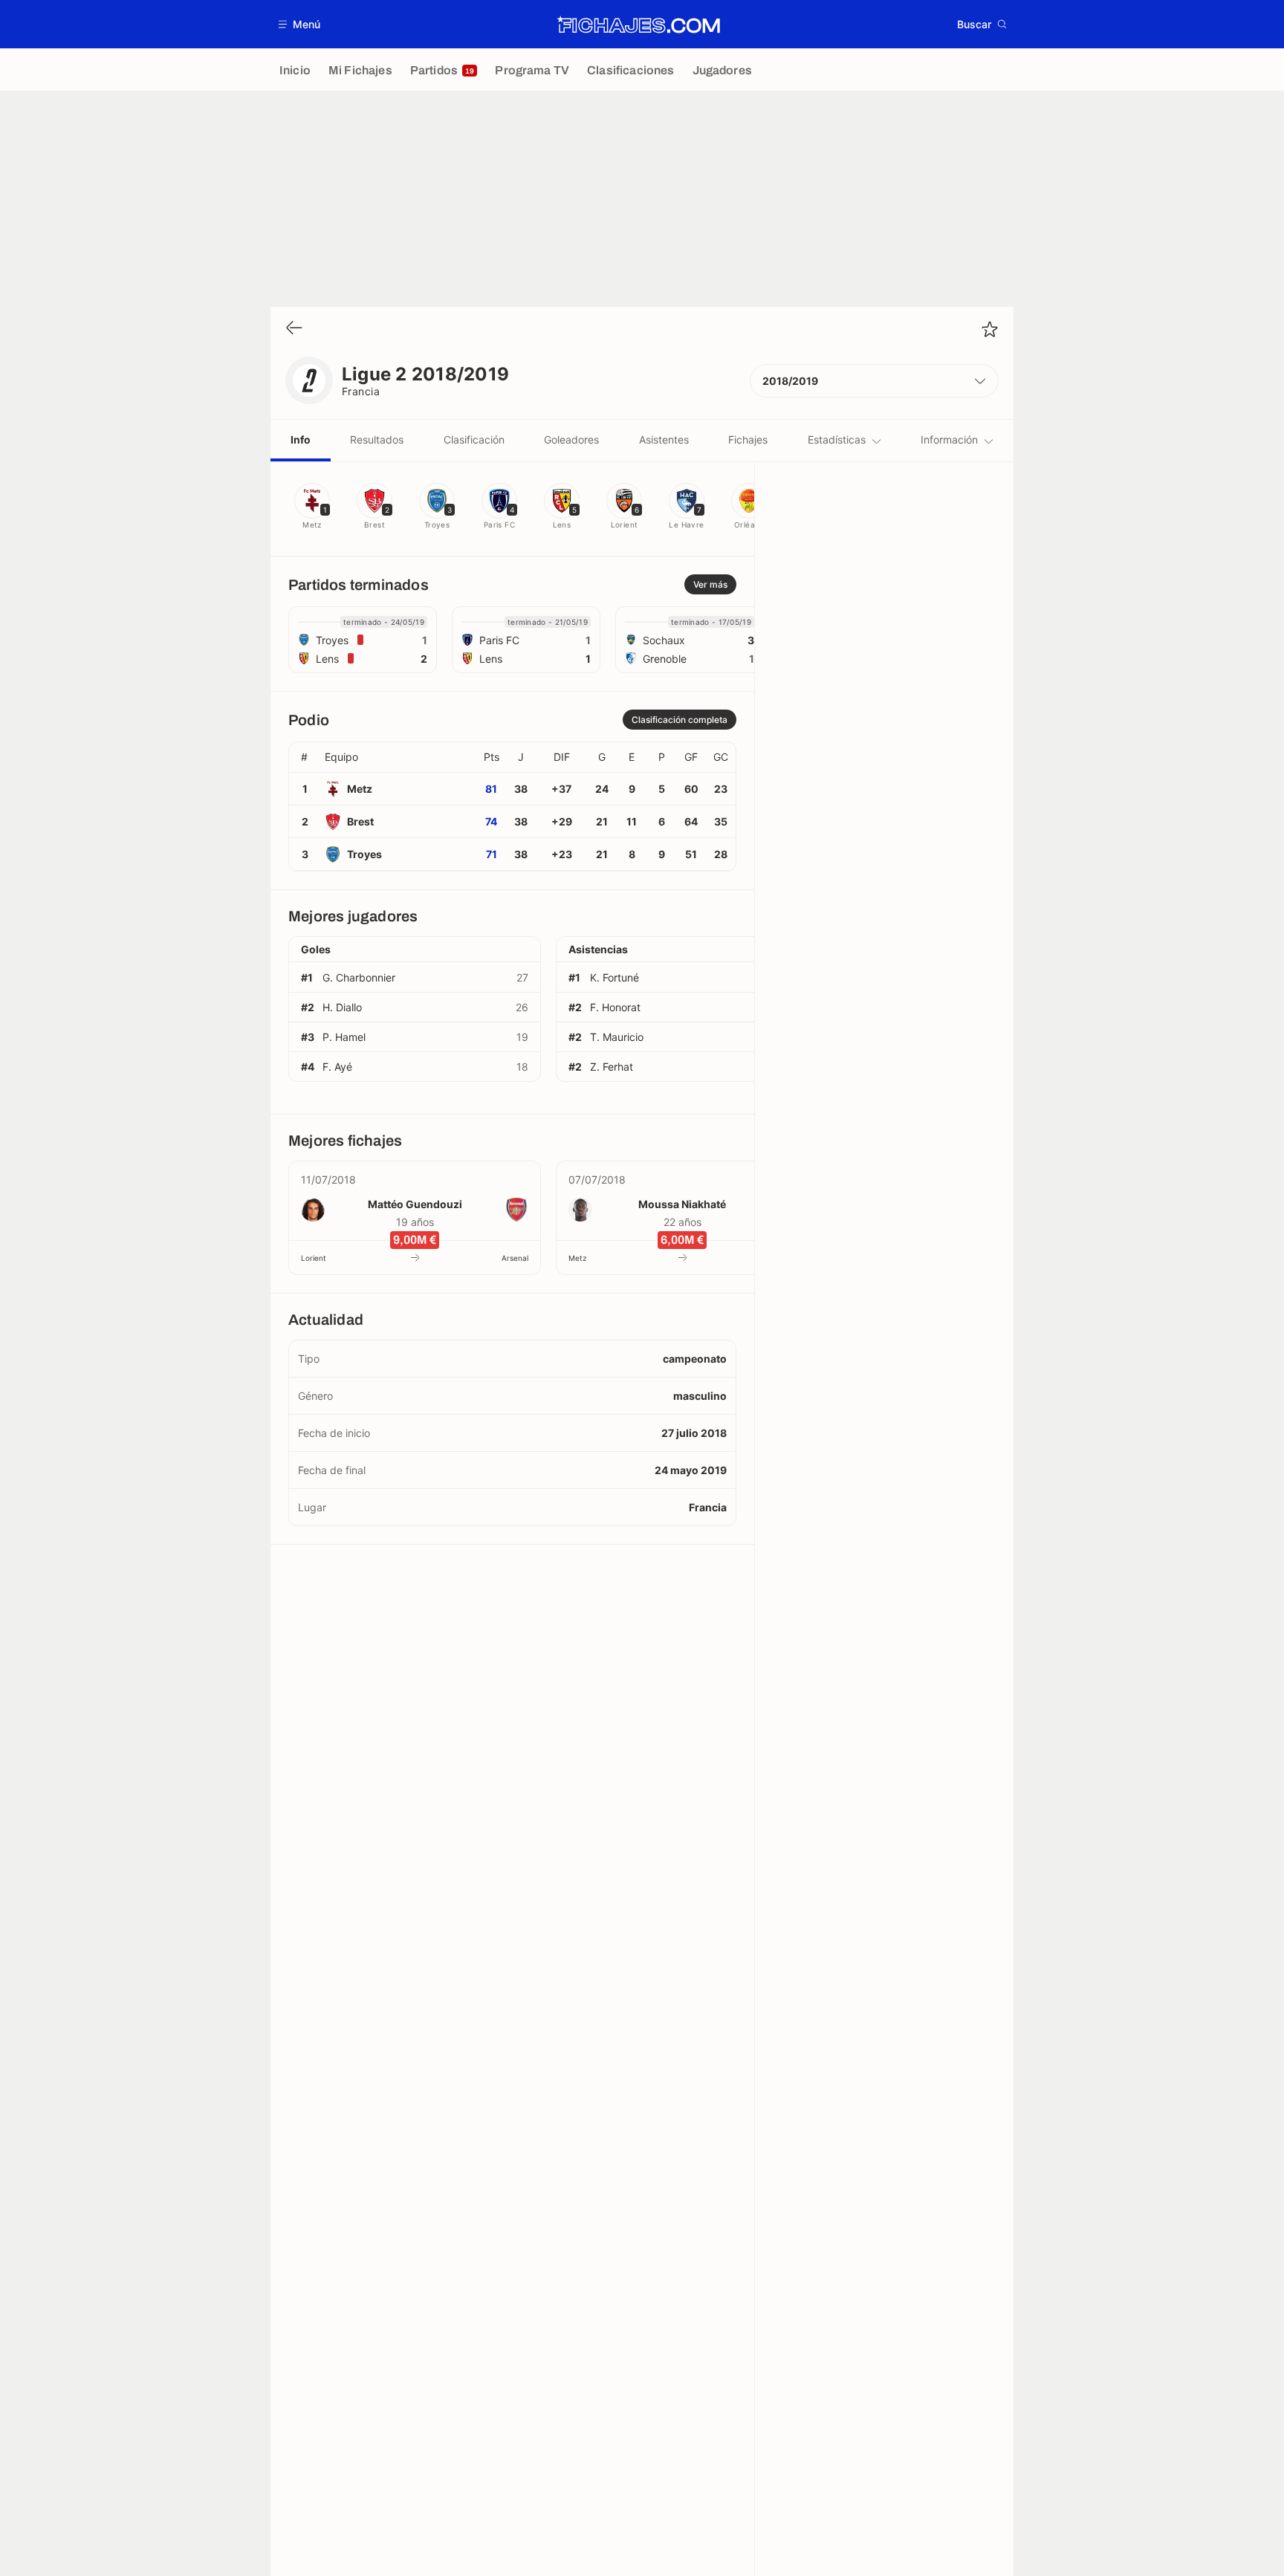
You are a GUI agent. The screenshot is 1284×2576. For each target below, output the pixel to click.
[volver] (294, 329)
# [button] (304, 757)
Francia (361, 391)
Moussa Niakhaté (682, 1204)
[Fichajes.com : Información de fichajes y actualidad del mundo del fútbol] (639, 25)
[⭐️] (990, 329)
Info (301, 439)
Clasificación (474, 439)
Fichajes (748, 439)
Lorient (314, 1258)
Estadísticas (837, 439)
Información (949, 439)
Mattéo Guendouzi (415, 1204)
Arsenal (515, 1258)
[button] (300, 24)
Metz (577, 1258)
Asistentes (664, 439)
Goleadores (571, 439)
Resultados (377, 439)
